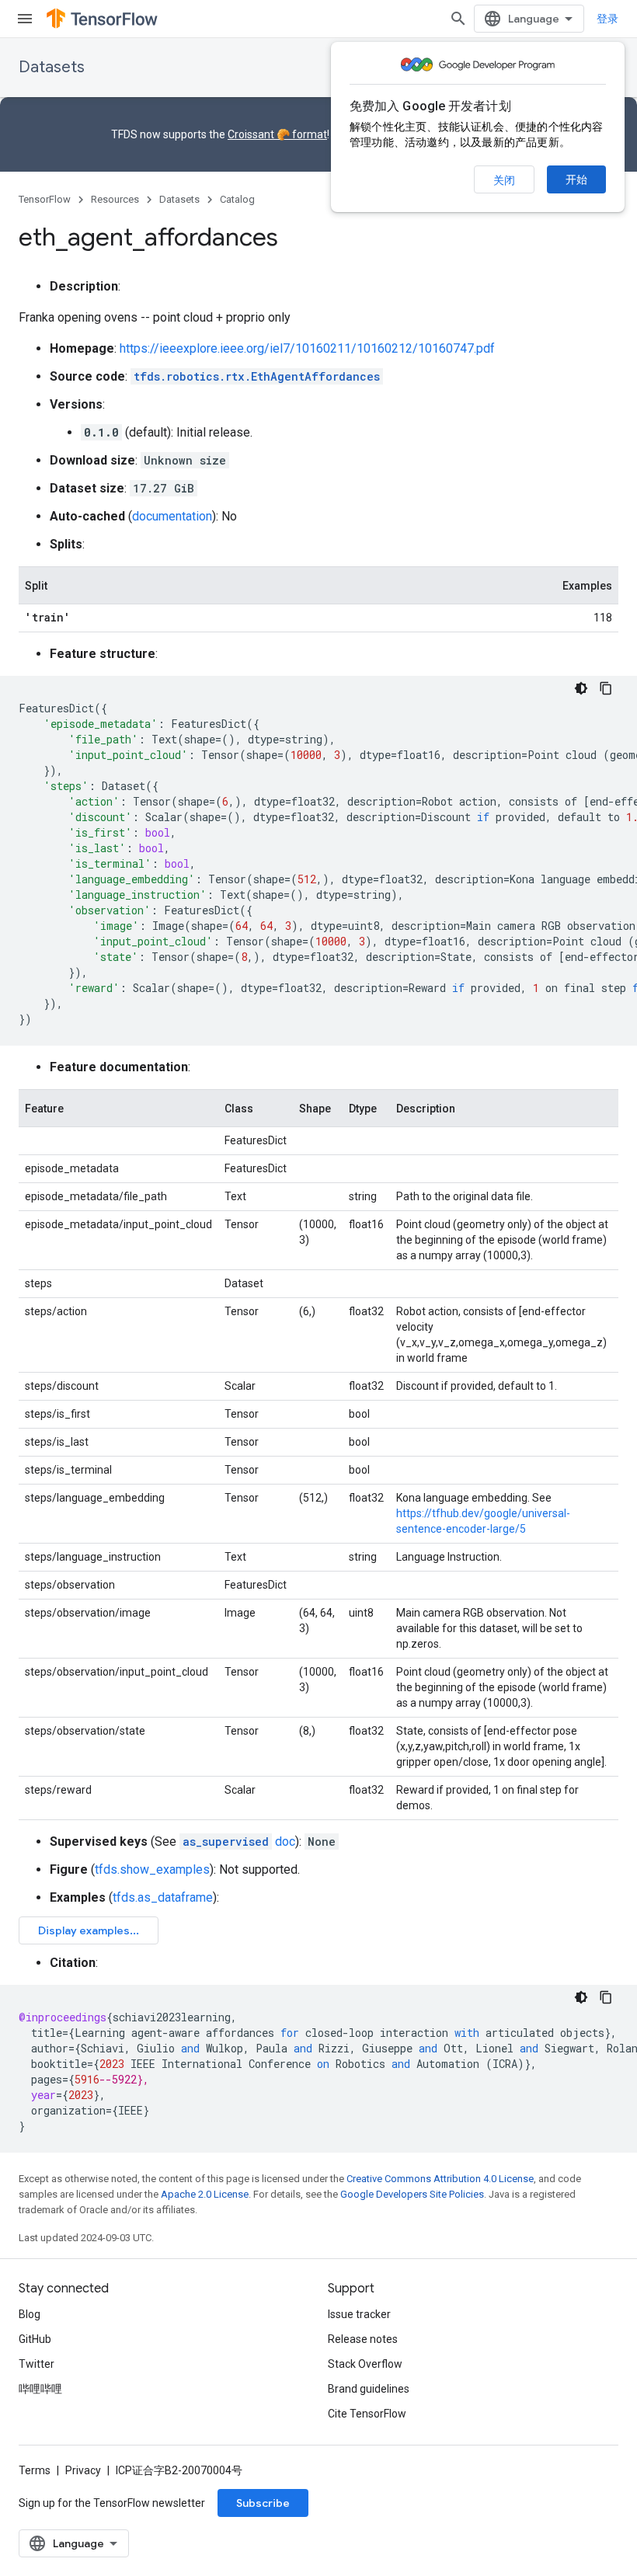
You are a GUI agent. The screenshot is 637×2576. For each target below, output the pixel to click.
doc (239, 1841)
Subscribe (263, 2503)
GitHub (35, 2339)
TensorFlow (45, 199)
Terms (35, 2470)
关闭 (504, 180)
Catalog (237, 199)
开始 (576, 179)
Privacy (83, 2470)
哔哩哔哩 (40, 2389)
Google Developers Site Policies (412, 2194)
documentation (172, 516)
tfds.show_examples (152, 1869)
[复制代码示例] (606, 688)
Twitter (37, 2364)
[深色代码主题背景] (581, 688)
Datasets (52, 67)
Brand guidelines (369, 2389)
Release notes (363, 2339)
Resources (115, 199)
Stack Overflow (365, 2364)
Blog (30, 2314)
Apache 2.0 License (205, 2194)
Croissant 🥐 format (277, 134)
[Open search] (458, 19)
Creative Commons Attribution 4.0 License (440, 2179)
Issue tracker (359, 2314)
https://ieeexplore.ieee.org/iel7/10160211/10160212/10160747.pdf (307, 348)
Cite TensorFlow (367, 2414)
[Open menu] (25, 19)
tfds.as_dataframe (163, 1897)
